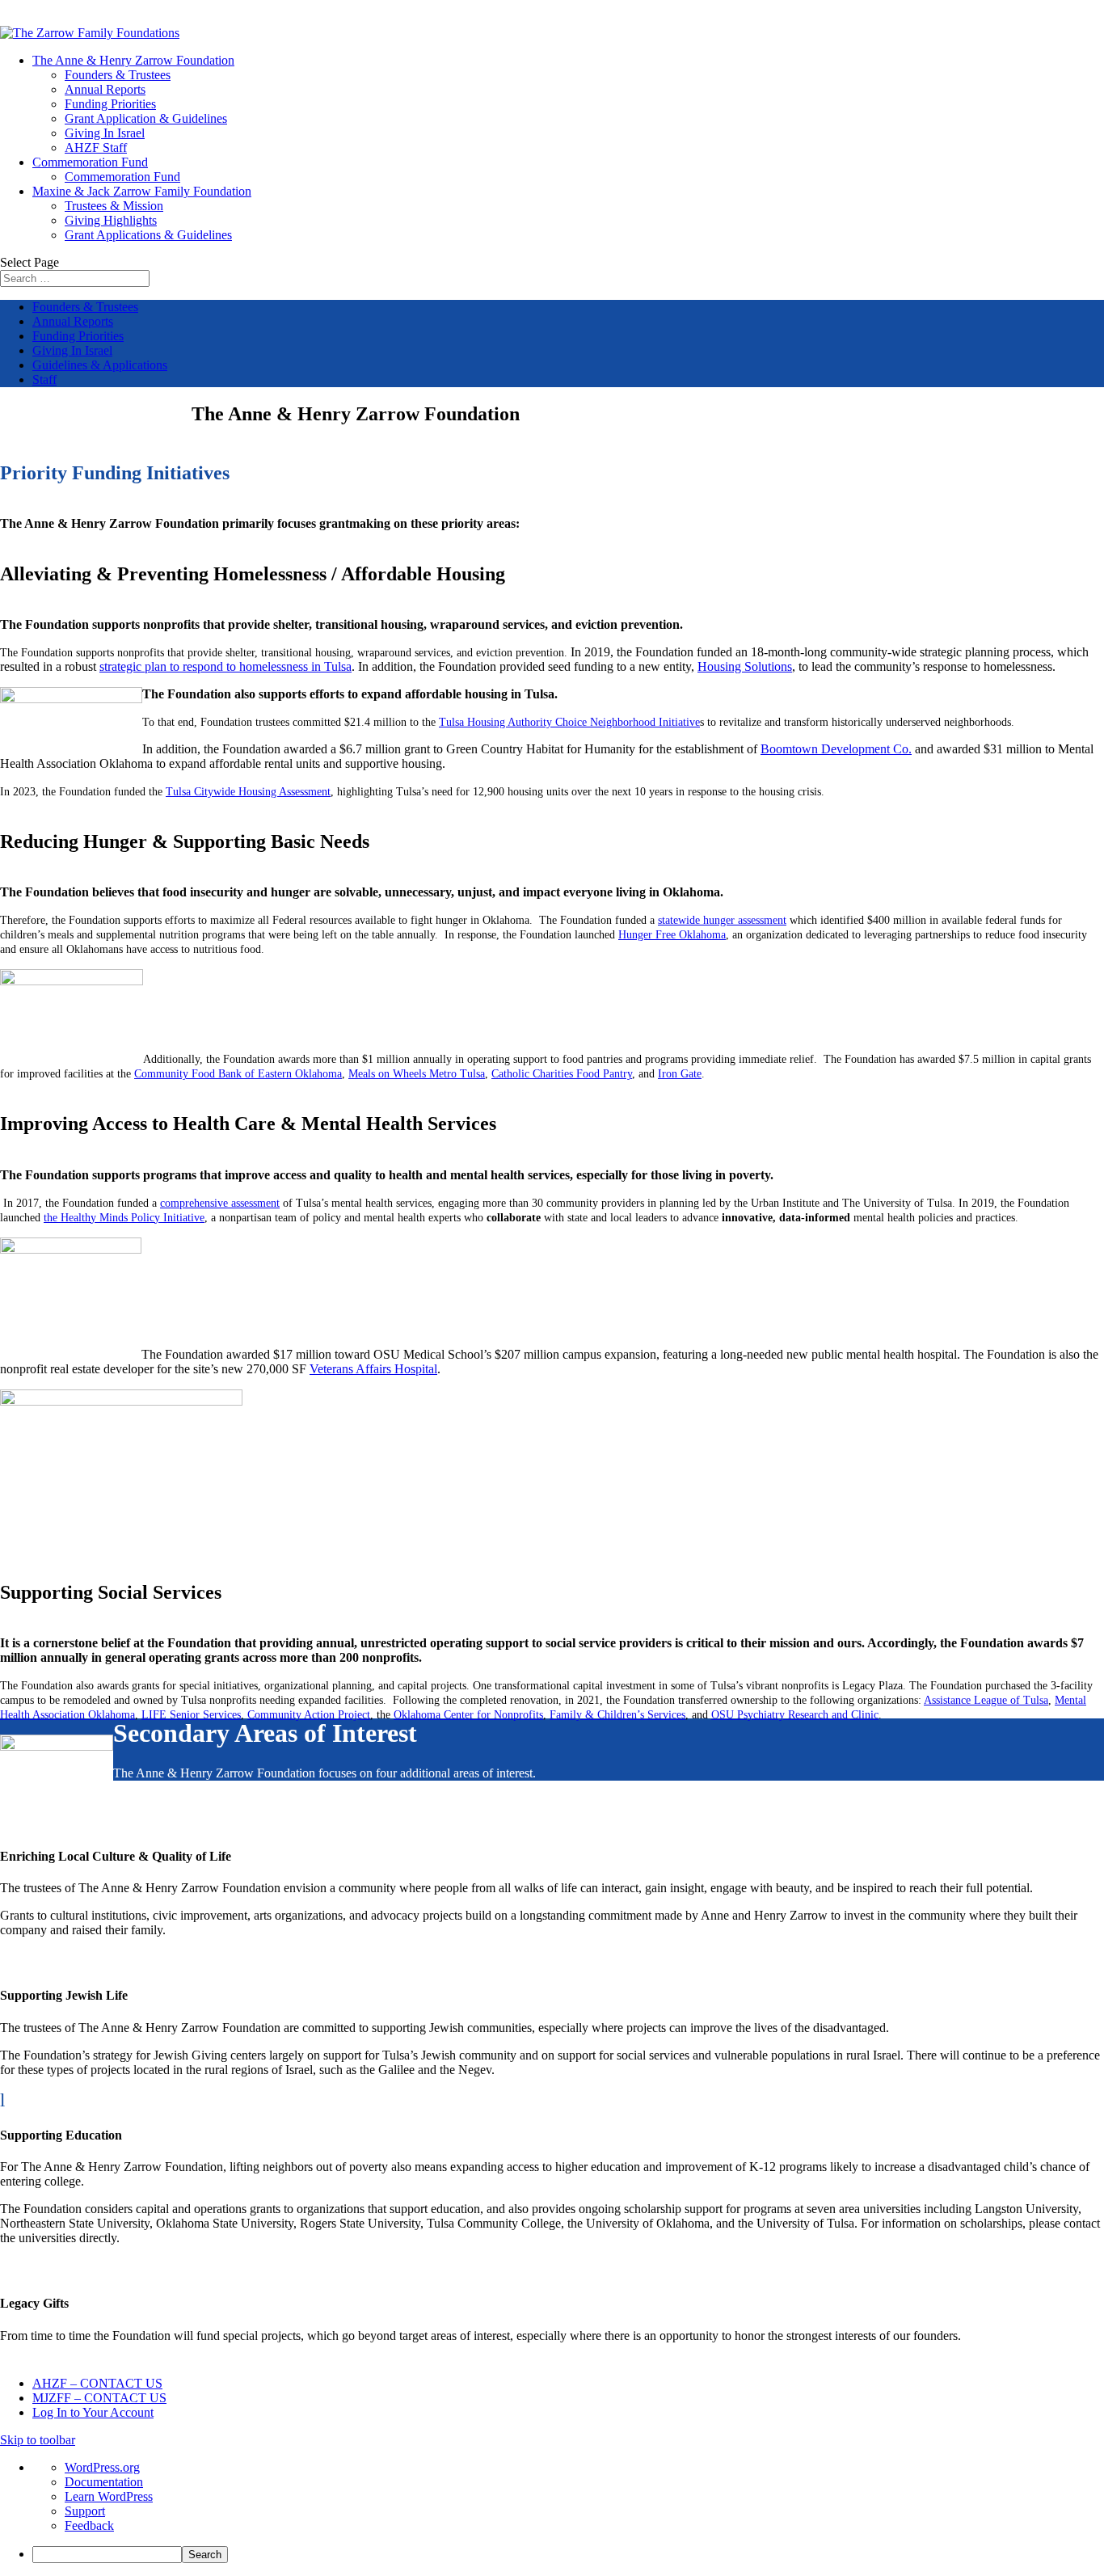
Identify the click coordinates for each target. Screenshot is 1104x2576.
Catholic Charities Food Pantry (562, 1074)
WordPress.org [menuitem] (102, 2467)
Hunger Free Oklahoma (672, 935)
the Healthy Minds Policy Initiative (124, 1218)
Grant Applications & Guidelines (148, 235)
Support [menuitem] (85, 2511)
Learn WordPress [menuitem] (109, 2496)
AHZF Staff (96, 148)
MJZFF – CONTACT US (99, 2398)
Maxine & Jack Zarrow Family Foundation (142, 191)
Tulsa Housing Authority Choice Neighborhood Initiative (569, 722)
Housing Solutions (745, 666)
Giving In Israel (105, 133)
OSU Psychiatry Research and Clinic (795, 1715)
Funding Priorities (110, 104)
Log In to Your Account (93, 2412)
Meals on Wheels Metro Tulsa (417, 1074)
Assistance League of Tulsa (986, 1700)
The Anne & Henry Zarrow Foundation (133, 60)
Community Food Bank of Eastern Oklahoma (238, 1074)
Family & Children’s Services (617, 1715)
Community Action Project (309, 1715)
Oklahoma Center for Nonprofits (468, 1715)
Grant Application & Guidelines (146, 118)
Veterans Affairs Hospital (373, 1369)
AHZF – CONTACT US (97, 2383)
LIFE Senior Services (191, 1715)
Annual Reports (105, 89)
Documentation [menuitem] (104, 2482)
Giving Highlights (111, 220)
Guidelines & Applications (100, 365)
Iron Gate (680, 1074)
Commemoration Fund (90, 162)
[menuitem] (568, 2555)
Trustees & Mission (114, 206)
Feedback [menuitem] (89, 2525)
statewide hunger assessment (722, 920)
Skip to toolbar (38, 2440)
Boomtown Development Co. (836, 749)
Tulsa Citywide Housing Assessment (248, 792)
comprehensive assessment (220, 1203)
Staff (44, 379)
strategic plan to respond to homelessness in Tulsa (225, 666)
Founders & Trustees (118, 75)
